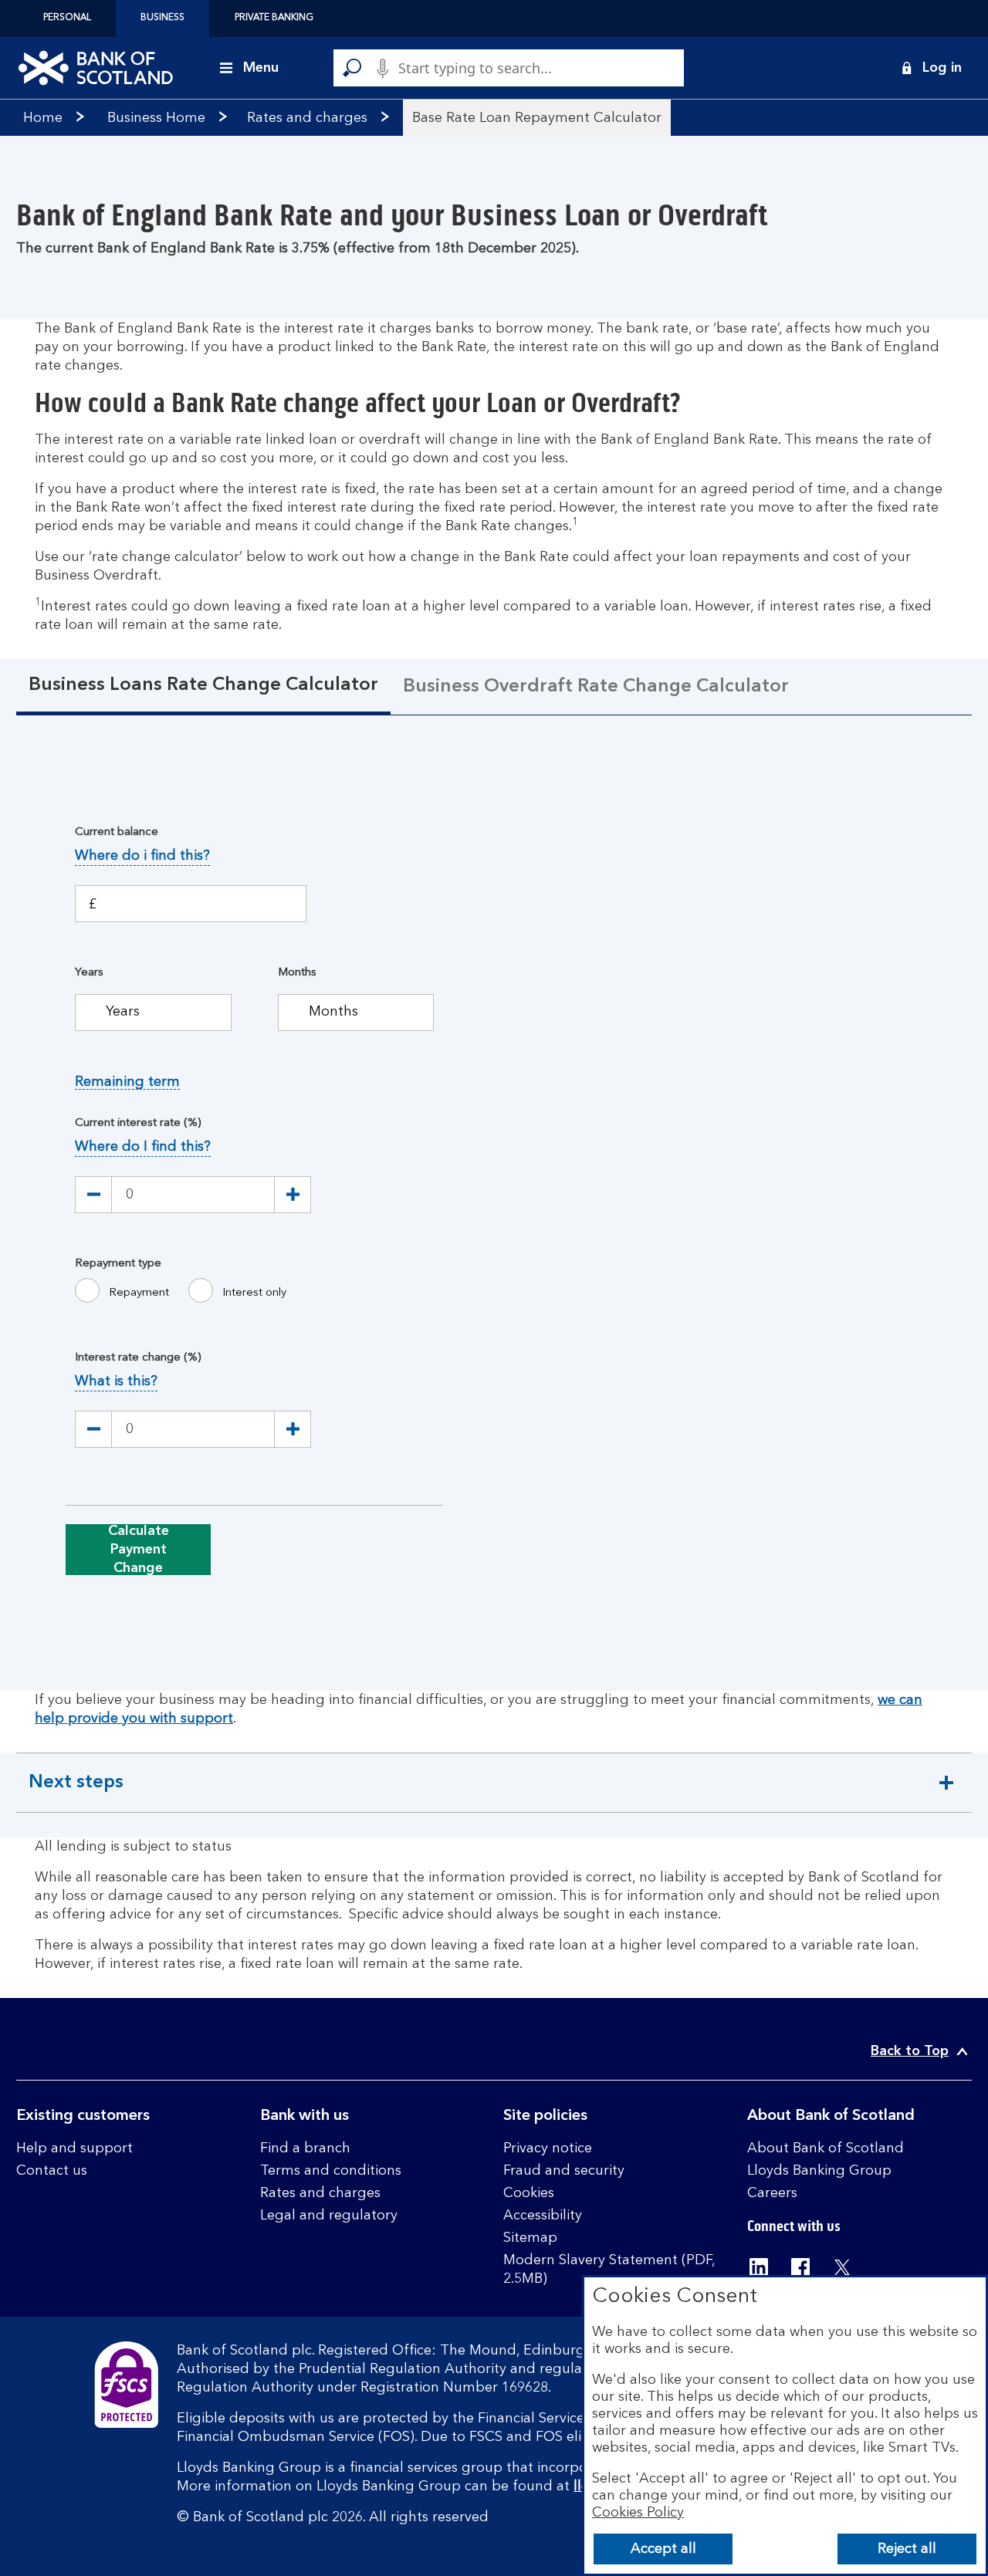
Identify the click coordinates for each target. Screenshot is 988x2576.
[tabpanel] (494, 1205)
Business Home (156, 118)
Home (43, 118)
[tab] (203, 687)
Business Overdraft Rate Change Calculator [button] (596, 687)
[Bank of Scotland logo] (96, 68)
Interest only (254, 1293)
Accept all (663, 2549)
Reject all (907, 2549)
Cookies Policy (638, 2513)
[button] (931, 68)
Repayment (139, 1293)
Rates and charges (307, 118)
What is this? (116, 1381)
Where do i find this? (142, 856)
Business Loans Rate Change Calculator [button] (203, 685)
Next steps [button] (81, 1793)
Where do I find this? (143, 1147)
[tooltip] (142, 856)
